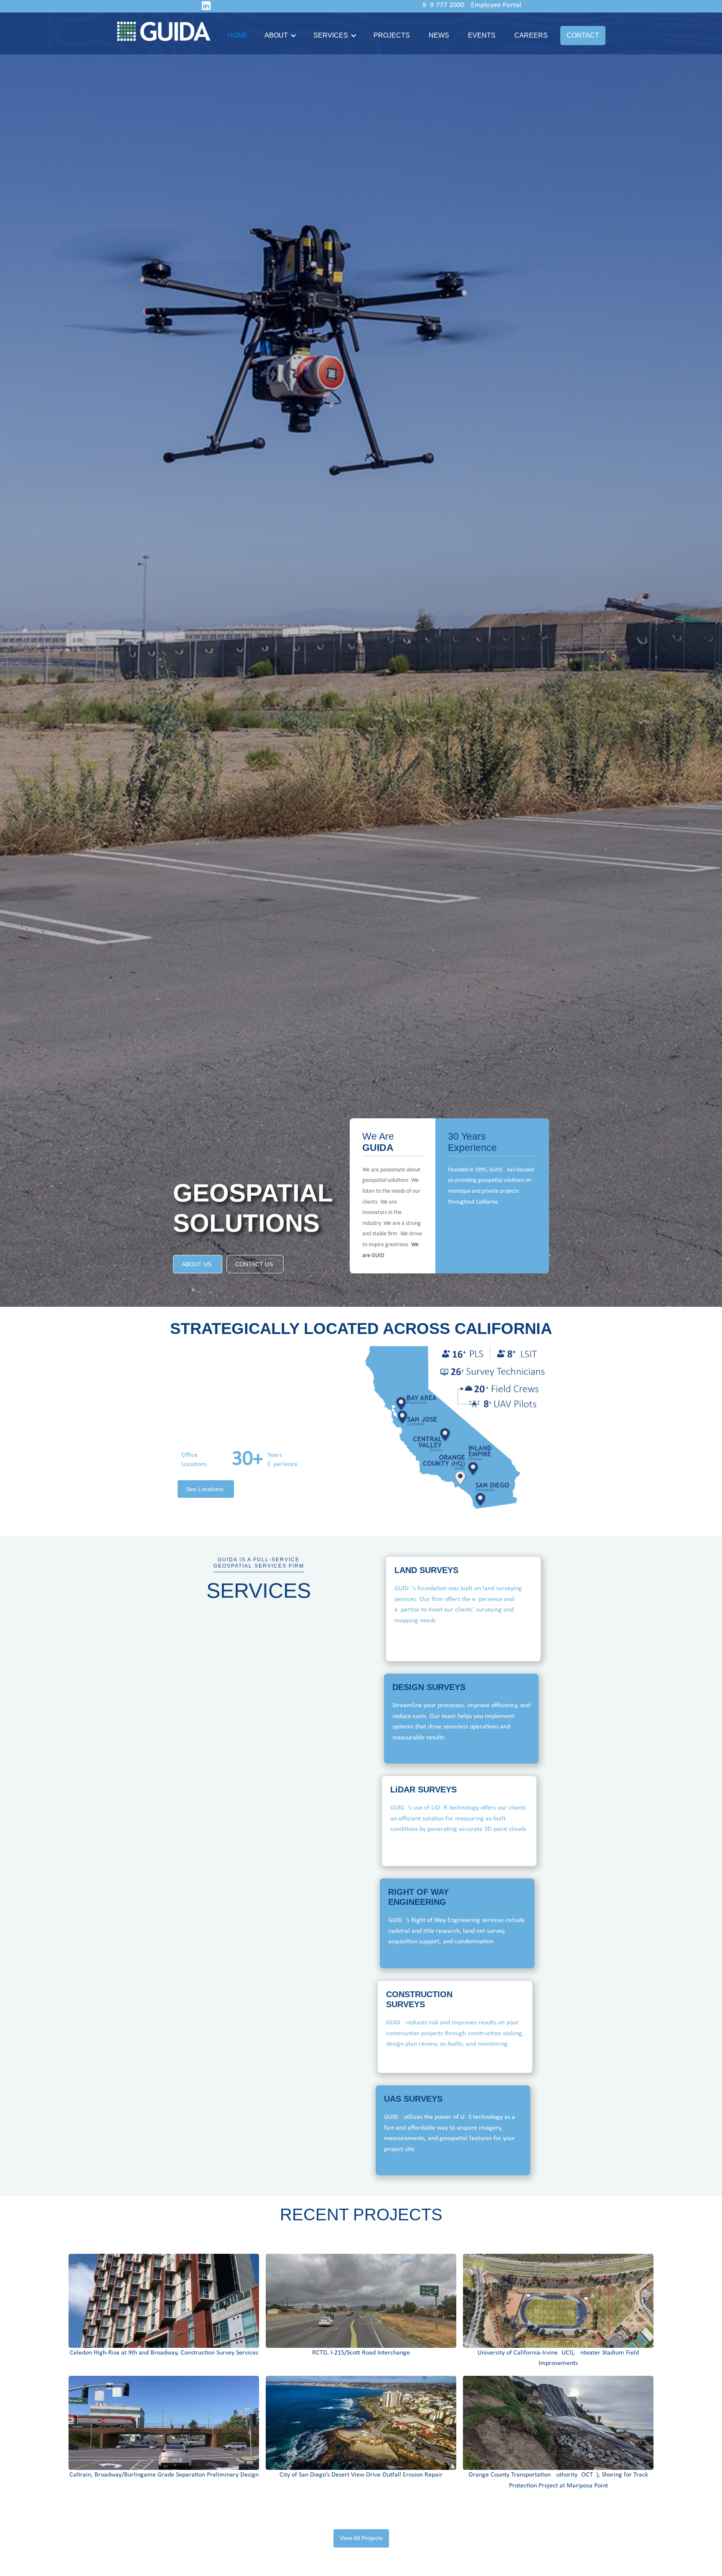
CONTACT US (254, 1264)
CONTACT (583, 35)
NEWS (439, 35)
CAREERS (531, 35)
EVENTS (482, 35)
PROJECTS (392, 35)
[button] (280, 36)
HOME (238, 35)
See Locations (205, 1489)
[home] (168, 31)
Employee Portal (496, 5)
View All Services (258, 1699)
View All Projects (361, 2538)
